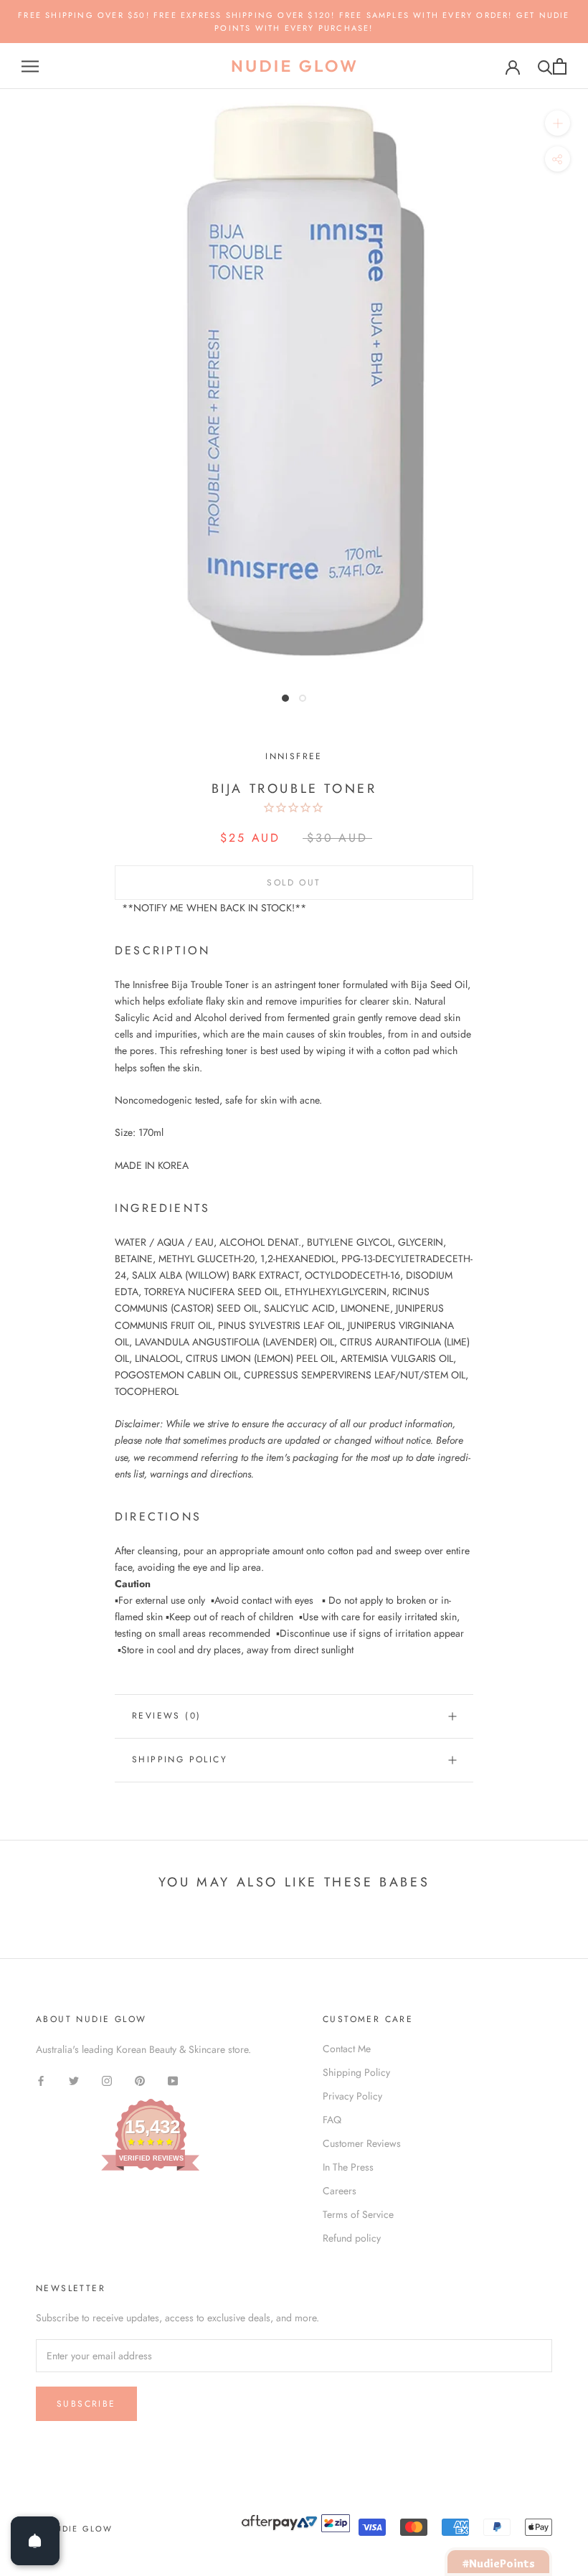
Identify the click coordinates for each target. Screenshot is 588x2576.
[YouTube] (173, 2081)
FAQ (332, 2120)
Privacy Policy (352, 2096)
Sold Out (294, 883)
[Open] (35, 2541)
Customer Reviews (362, 2143)
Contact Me (347, 2049)
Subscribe (86, 2404)
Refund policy (352, 2238)
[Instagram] (107, 2081)
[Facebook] (41, 2081)
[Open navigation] (30, 66)
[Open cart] (560, 66)
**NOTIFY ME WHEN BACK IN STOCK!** (214, 908)
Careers (340, 2191)
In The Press (348, 2167)
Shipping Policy (180, 1759)
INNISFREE (294, 756)
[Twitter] (74, 2081)
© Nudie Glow (74, 2529)
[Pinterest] (140, 2081)
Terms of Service (358, 2214)
